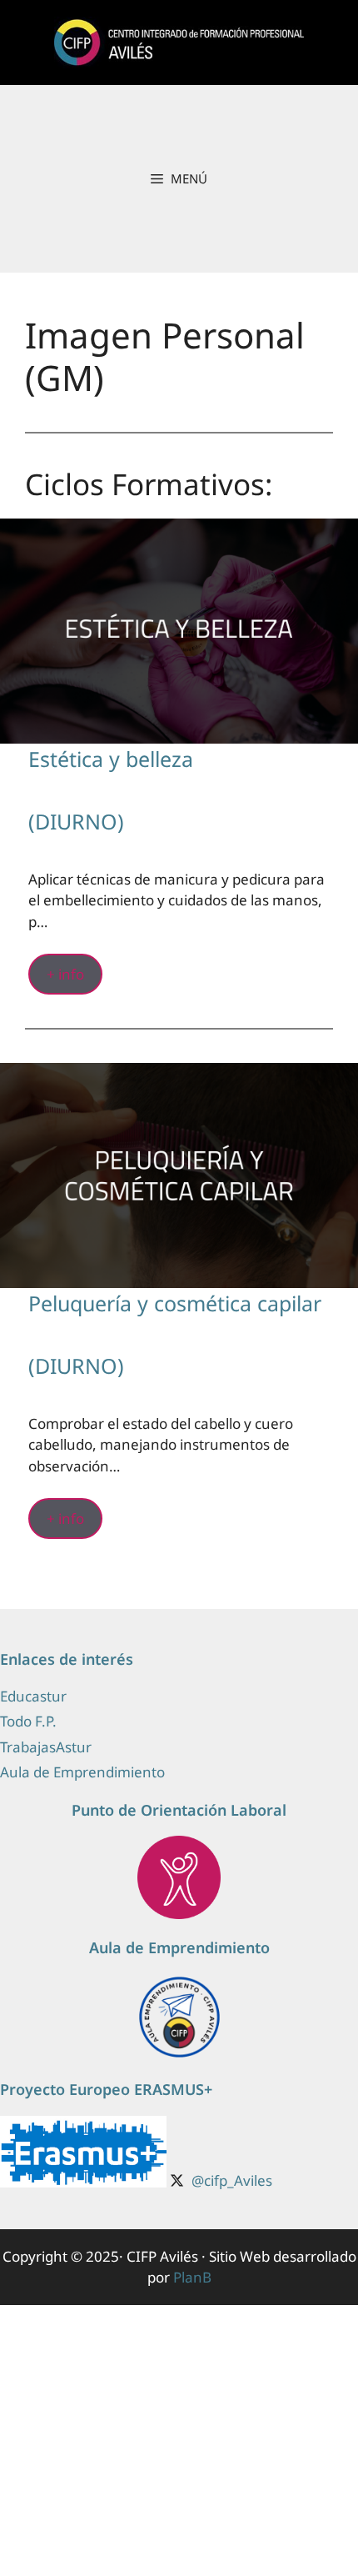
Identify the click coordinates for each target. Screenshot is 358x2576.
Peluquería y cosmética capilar (175, 1303)
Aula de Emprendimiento (82, 1772)
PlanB (192, 2277)
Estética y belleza (111, 759)
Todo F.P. (28, 1721)
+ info (65, 974)
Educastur (33, 1696)
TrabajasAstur (46, 1747)
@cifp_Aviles (232, 2180)
